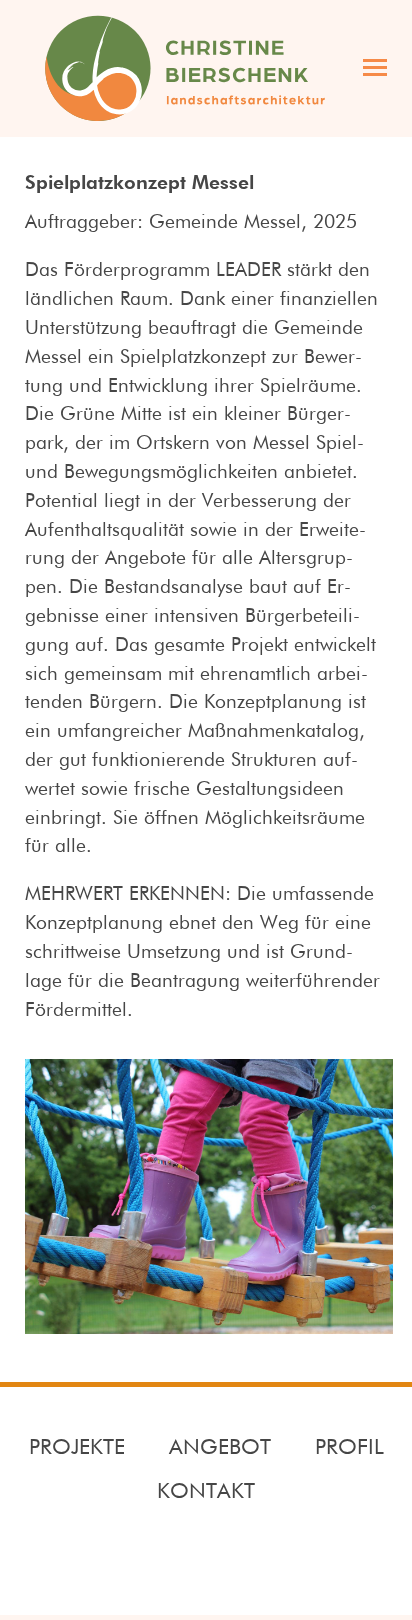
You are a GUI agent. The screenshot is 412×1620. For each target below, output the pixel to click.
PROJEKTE (77, 1448)
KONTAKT (206, 1492)
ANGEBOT (220, 1448)
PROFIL (349, 1448)
